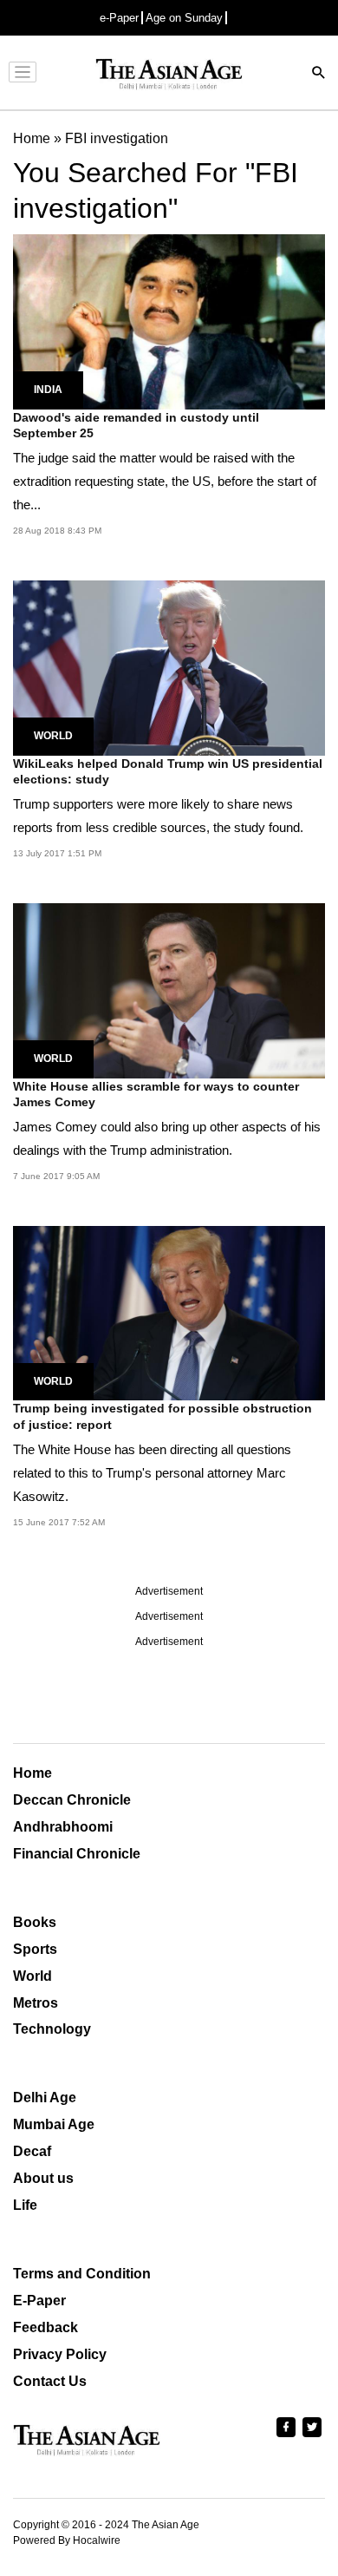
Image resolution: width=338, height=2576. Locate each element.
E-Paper (39, 2301)
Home (32, 1773)
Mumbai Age (54, 2124)
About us (43, 2178)
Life (25, 2205)
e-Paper (119, 18)
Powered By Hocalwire (67, 2540)
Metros (36, 2003)
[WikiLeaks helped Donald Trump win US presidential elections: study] (169, 667)
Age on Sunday (184, 18)
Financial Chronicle (77, 1854)
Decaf (32, 2151)
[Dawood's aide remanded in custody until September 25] (169, 321)
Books (35, 1922)
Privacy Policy (60, 2354)
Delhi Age (45, 2098)
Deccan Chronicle (72, 1800)
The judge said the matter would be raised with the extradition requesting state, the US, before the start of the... (165, 481)
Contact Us (50, 2381)
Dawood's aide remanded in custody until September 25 (136, 425)
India (48, 390)
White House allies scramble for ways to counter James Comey (156, 1094)
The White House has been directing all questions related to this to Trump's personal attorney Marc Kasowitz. (152, 1473)
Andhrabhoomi (63, 1827)
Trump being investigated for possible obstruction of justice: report (162, 1416)
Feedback (45, 2327)
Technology (52, 2029)
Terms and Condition (82, 2274)
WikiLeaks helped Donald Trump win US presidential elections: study (168, 771)
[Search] (319, 74)
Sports (35, 1949)
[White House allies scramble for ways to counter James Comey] (169, 990)
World (53, 736)
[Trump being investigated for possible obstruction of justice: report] (169, 1312)
